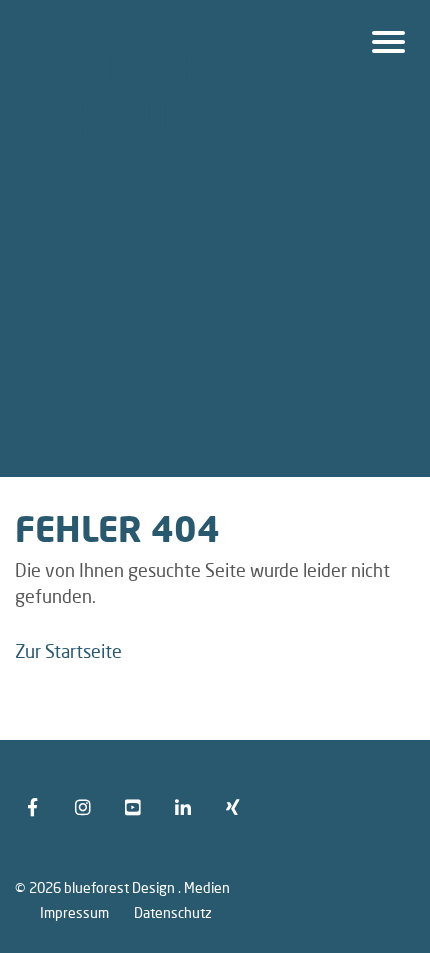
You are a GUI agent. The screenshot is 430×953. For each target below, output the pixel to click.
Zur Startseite (68, 651)
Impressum (74, 912)
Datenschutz (173, 912)
